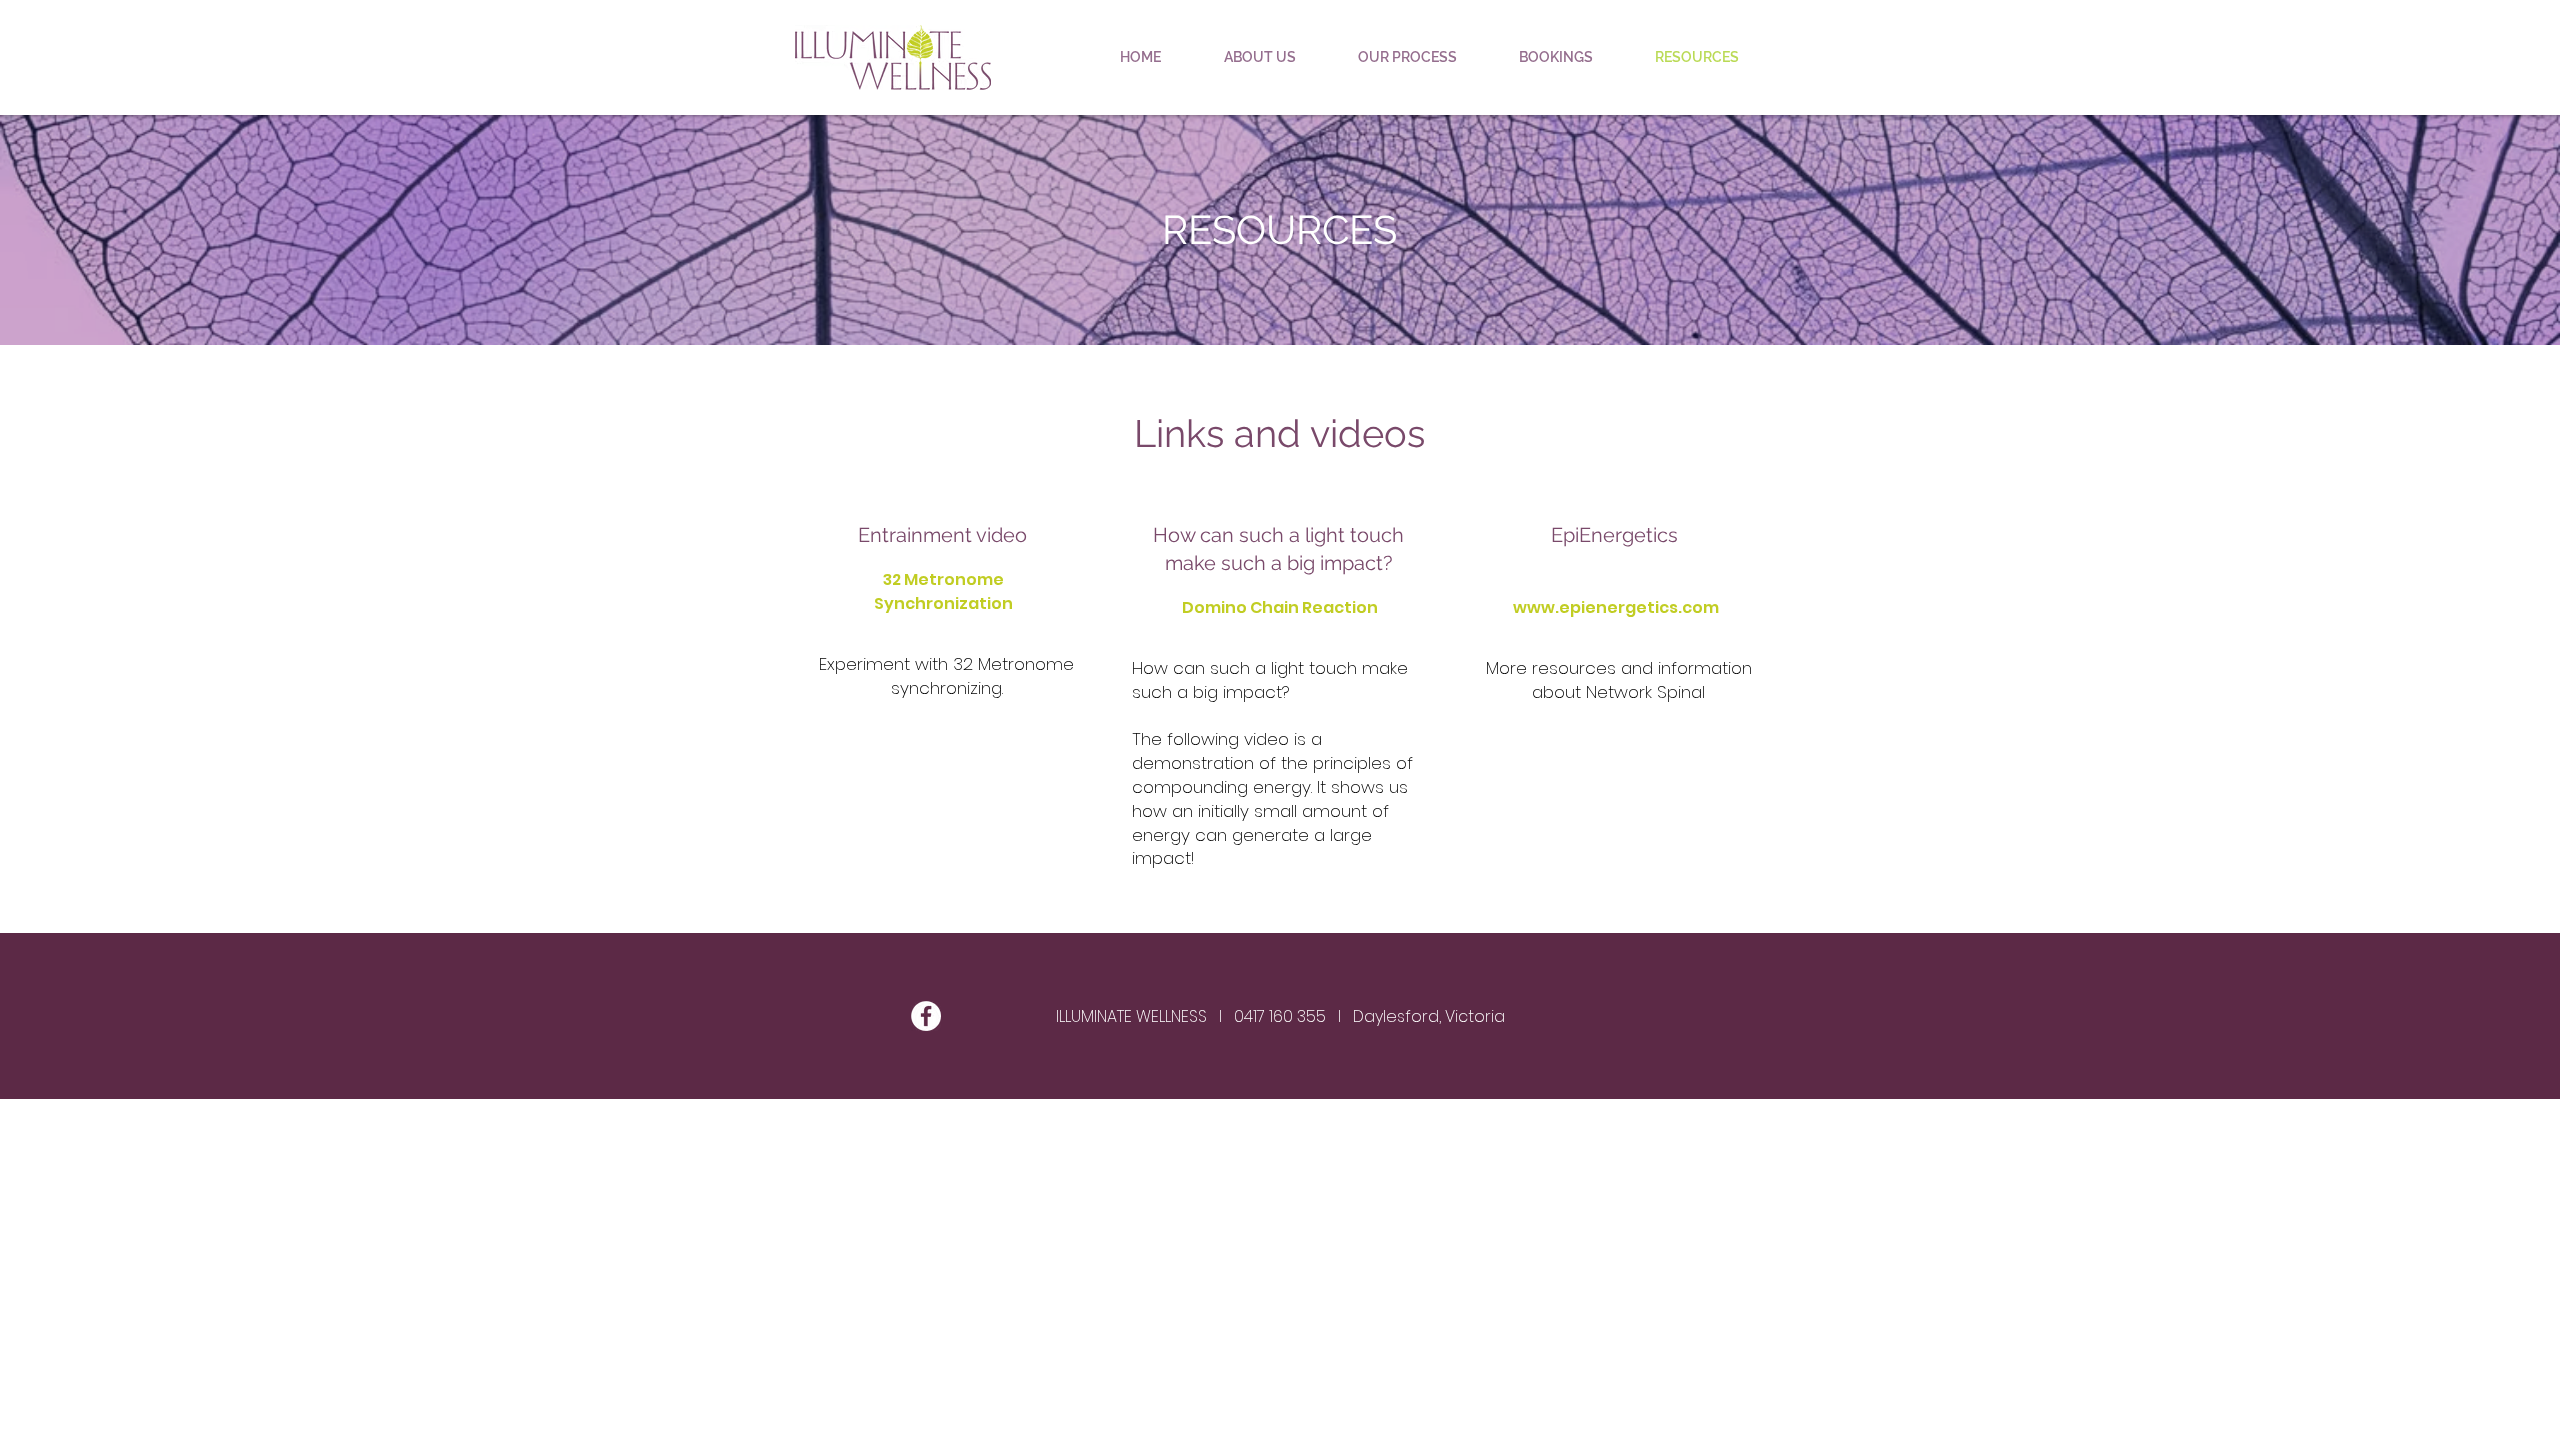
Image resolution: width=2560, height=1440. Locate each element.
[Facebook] (926, 1016)
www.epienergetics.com (1616, 607)
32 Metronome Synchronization (943, 591)
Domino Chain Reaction (1280, 607)
